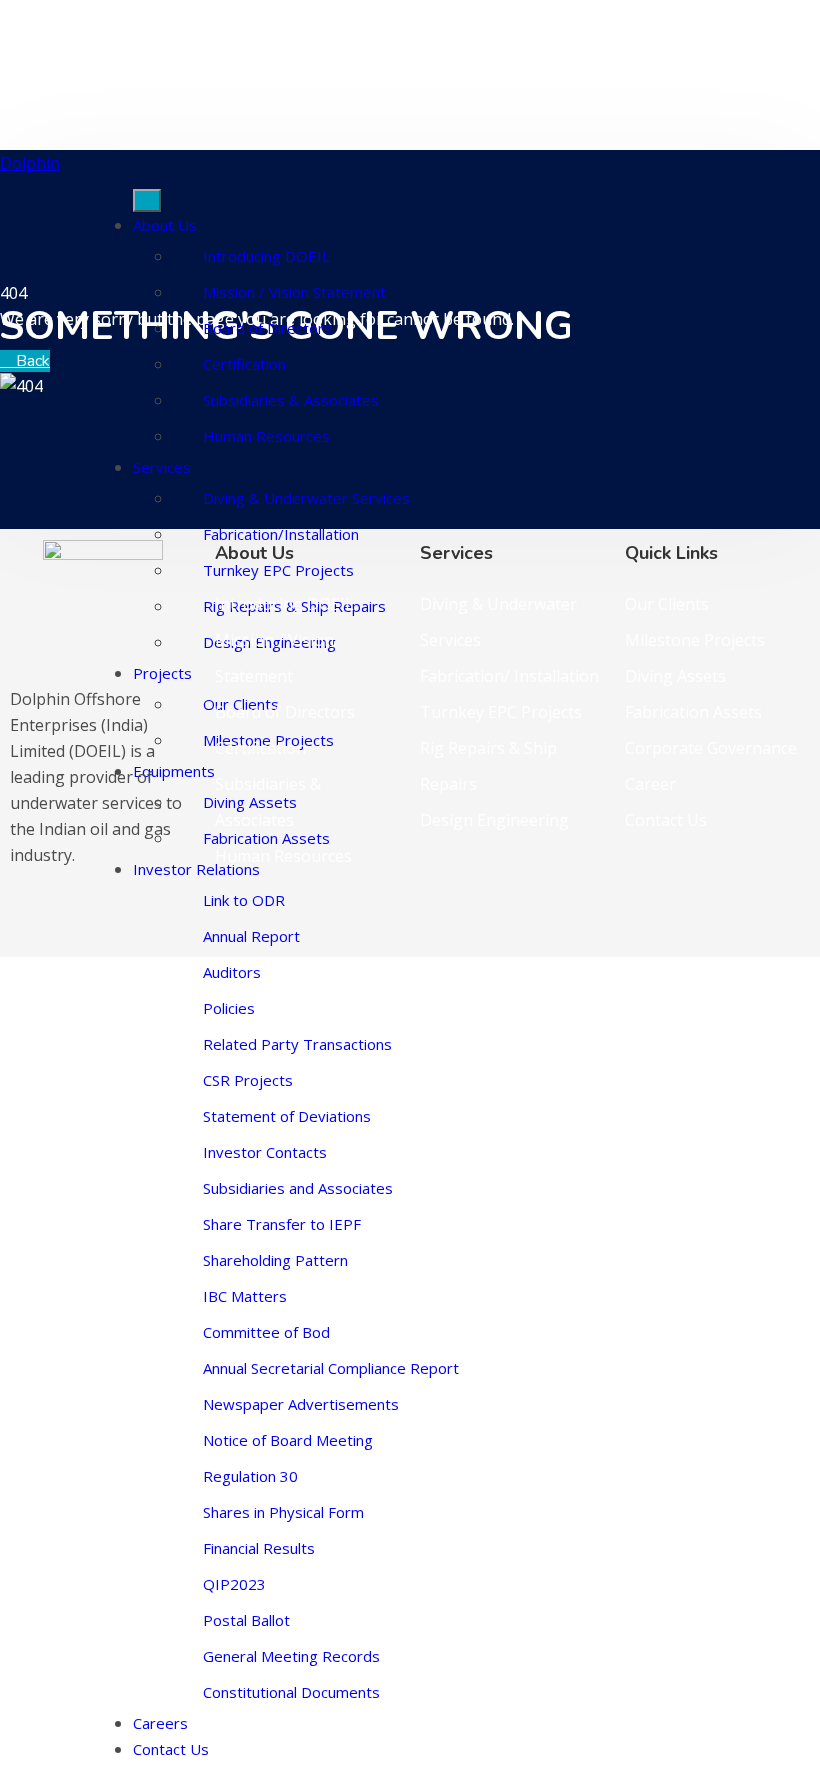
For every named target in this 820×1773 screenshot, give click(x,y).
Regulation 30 (250, 1476)
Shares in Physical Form (283, 1512)
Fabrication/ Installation (509, 676)
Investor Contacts (265, 1152)
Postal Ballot (246, 1620)
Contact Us (171, 1749)
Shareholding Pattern (275, 1260)
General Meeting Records (291, 1656)
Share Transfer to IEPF (282, 1224)
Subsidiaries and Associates (298, 1188)
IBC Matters (245, 1296)
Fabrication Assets (693, 712)
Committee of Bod (266, 1332)
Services (162, 467)
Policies (229, 1008)
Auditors (232, 972)
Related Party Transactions (297, 1044)
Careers (160, 1723)
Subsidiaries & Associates (291, 400)
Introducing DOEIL (266, 256)
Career (650, 784)
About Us (165, 225)
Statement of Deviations (287, 1116)
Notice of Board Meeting (288, 1440)
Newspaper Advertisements (301, 1404)
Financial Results (259, 1548)
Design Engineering (494, 820)
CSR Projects (248, 1080)
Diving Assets (675, 676)
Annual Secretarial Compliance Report (331, 1368)
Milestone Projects (695, 640)
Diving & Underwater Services (306, 498)
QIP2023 (234, 1584)
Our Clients (667, 604)
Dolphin (30, 163)
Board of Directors (267, 328)
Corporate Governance (711, 748)
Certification (244, 364)
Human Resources (266, 436)
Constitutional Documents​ (291, 1692)
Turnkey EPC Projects (501, 712)
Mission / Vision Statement (294, 292)
